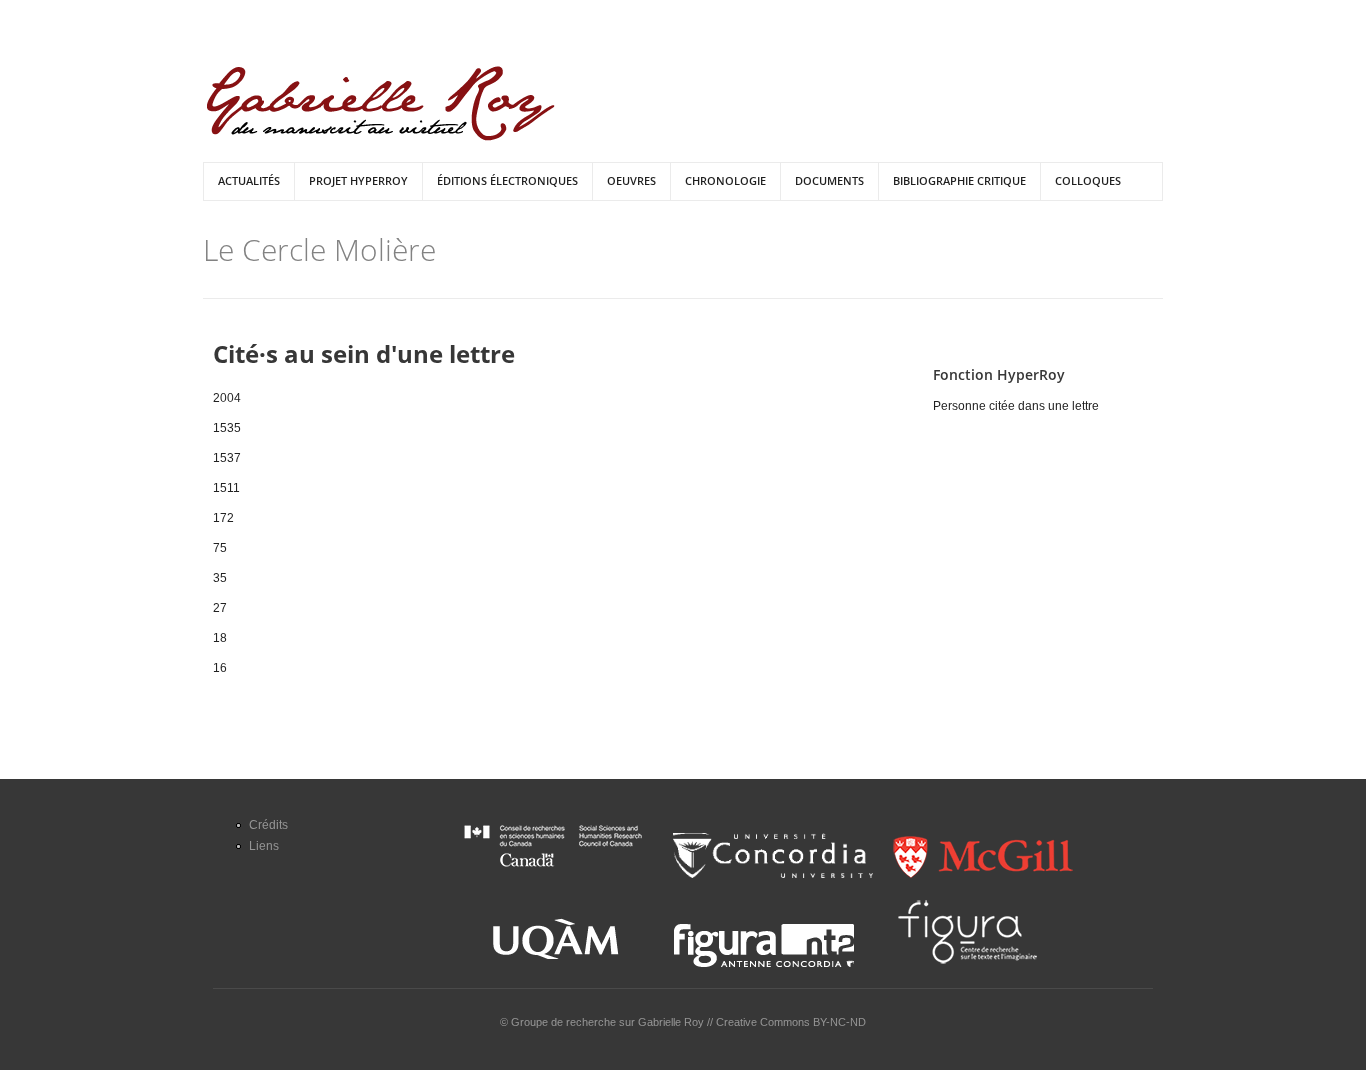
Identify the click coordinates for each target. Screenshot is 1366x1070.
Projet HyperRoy (358, 180)
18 (220, 638)
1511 (226, 488)
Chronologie (725, 180)
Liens (264, 846)
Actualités (249, 180)
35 (220, 578)
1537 (227, 458)
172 (223, 518)
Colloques (1088, 180)
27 (220, 608)
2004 (227, 398)
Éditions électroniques (507, 180)
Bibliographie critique (959, 180)
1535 (227, 428)
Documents (829, 180)
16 (220, 668)
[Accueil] (380, 103)
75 (220, 548)
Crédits (268, 825)
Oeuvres (631, 180)
